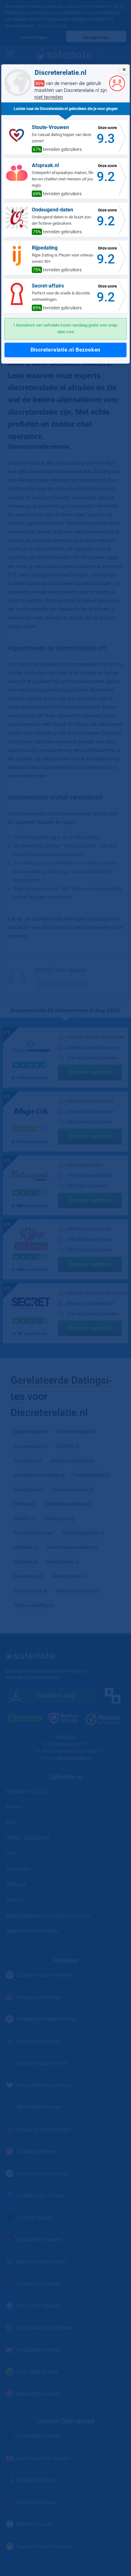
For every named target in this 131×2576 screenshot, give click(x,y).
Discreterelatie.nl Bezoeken (66, 350)
